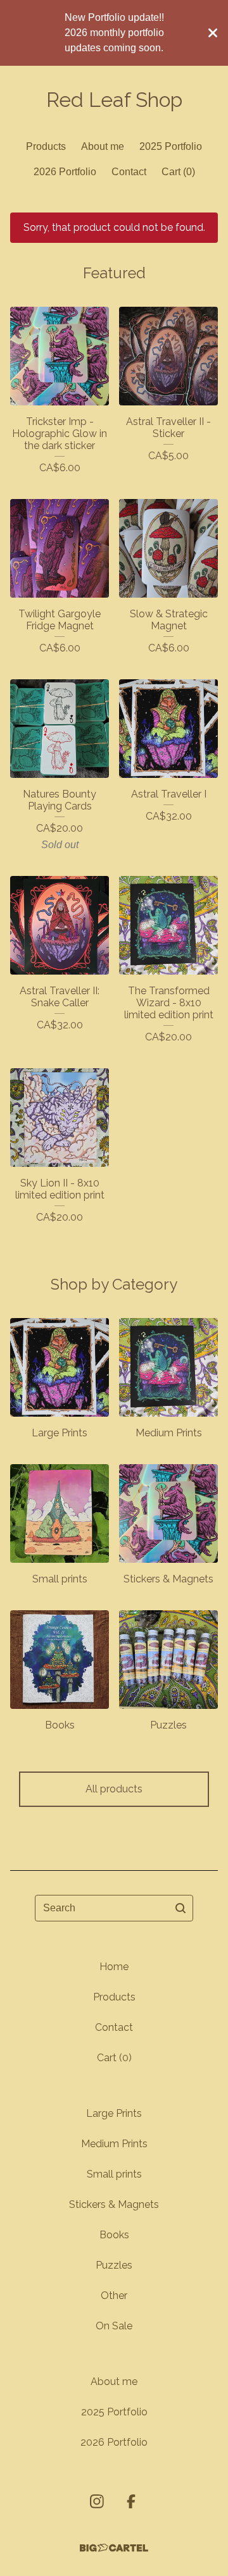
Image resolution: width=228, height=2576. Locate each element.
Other (114, 2296)
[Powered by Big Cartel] (114, 2548)
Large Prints (114, 2113)
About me (103, 146)
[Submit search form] (180, 1908)
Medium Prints (114, 2144)
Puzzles (114, 2265)
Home (114, 1967)
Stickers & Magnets (114, 2204)
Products (46, 146)
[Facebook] (131, 2501)
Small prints (114, 2174)
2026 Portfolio (65, 172)
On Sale (114, 2326)
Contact (129, 172)
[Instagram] (97, 2501)
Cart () (178, 172)
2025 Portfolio (171, 146)
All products (114, 1789)
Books (114, 2235)
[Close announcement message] (213, 33)
